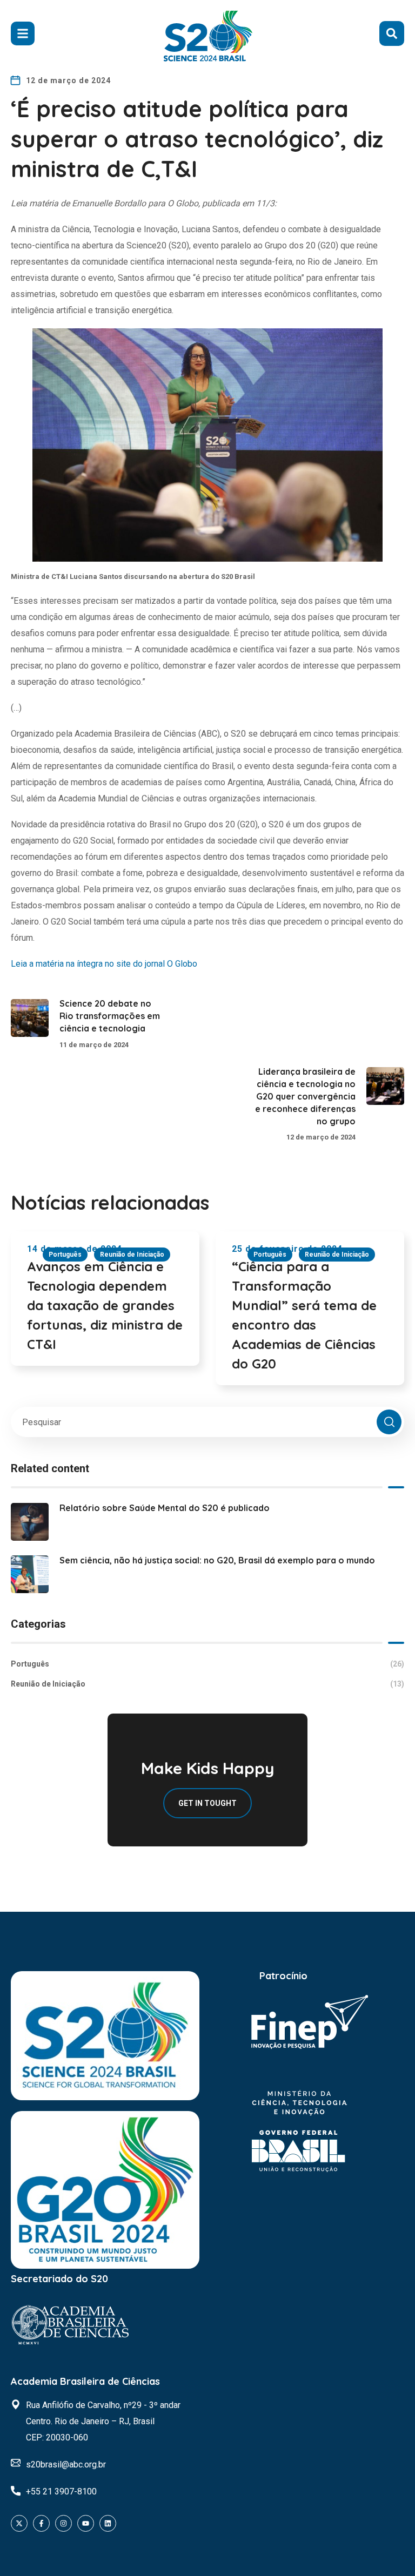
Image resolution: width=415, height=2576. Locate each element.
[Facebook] (41, 2523)
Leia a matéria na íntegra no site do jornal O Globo (104, 964)
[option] (105, 1310)
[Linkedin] (108, 2523)
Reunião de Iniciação (132, 1255)
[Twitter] (19, 2523)
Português (65, 1255)
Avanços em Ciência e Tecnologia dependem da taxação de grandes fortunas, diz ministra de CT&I (105, 1305)
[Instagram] (63, 2523)
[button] (392, 33)
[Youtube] (86, 2523)
